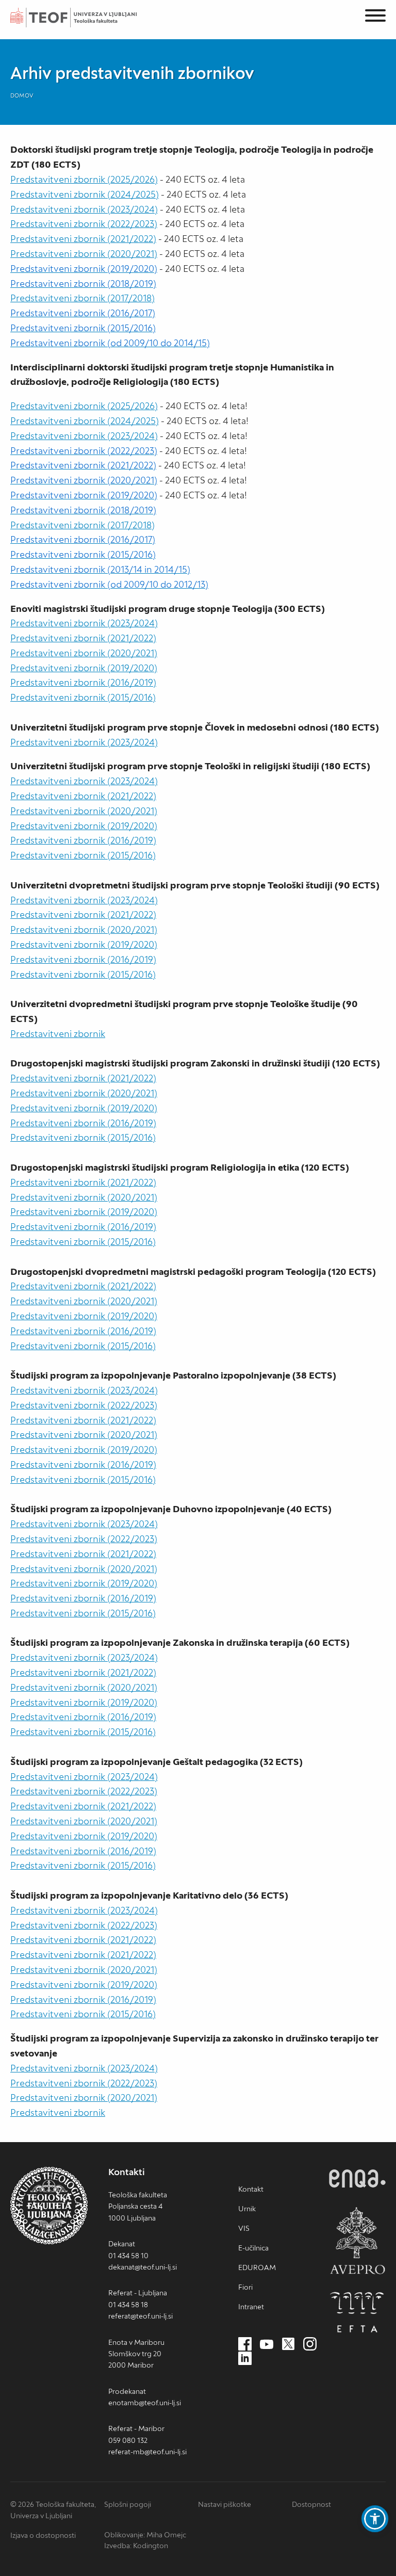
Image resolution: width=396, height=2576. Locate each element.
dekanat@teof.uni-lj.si (143, 2267)
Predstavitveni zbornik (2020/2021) (84, 254)
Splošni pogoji (128, 2504)
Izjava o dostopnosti (43, 2535)
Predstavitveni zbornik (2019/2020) (84, 668)
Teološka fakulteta (85, 18)
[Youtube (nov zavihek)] (267, 2344)
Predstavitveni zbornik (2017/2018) (82, 298)
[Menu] (375, 17)
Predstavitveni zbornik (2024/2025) (85, 194)
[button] (375, 2519)
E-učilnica (253, 2248)
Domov (22, 95)
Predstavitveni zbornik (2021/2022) (83, 239)
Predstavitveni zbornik (58, 1034)
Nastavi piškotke (225, 2504)
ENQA (357, 2178)
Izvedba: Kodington (136, 2546)
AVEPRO (357, 2240)
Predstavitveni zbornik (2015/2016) (83, 697)
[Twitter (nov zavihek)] (288, 2344)
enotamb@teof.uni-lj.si (145, 2403)
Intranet (251, 2307)
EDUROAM (257, 2267)
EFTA (357, 2312)
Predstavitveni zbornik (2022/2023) (84, 224)
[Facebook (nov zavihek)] (245, 2344)
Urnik (247, 2209)
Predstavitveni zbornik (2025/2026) (84, 179)
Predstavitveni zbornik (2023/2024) (84, 209)
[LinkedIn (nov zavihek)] (245, 2359)
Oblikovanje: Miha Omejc (145, 2535)
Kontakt (251, 2189)
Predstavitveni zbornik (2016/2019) (83, 682)
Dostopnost (311, 2504)
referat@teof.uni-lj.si (141, 2316)
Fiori (245, 2287)
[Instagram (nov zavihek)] (310, 2344)
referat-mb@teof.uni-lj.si (147, 2452)
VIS (244, 2228)
